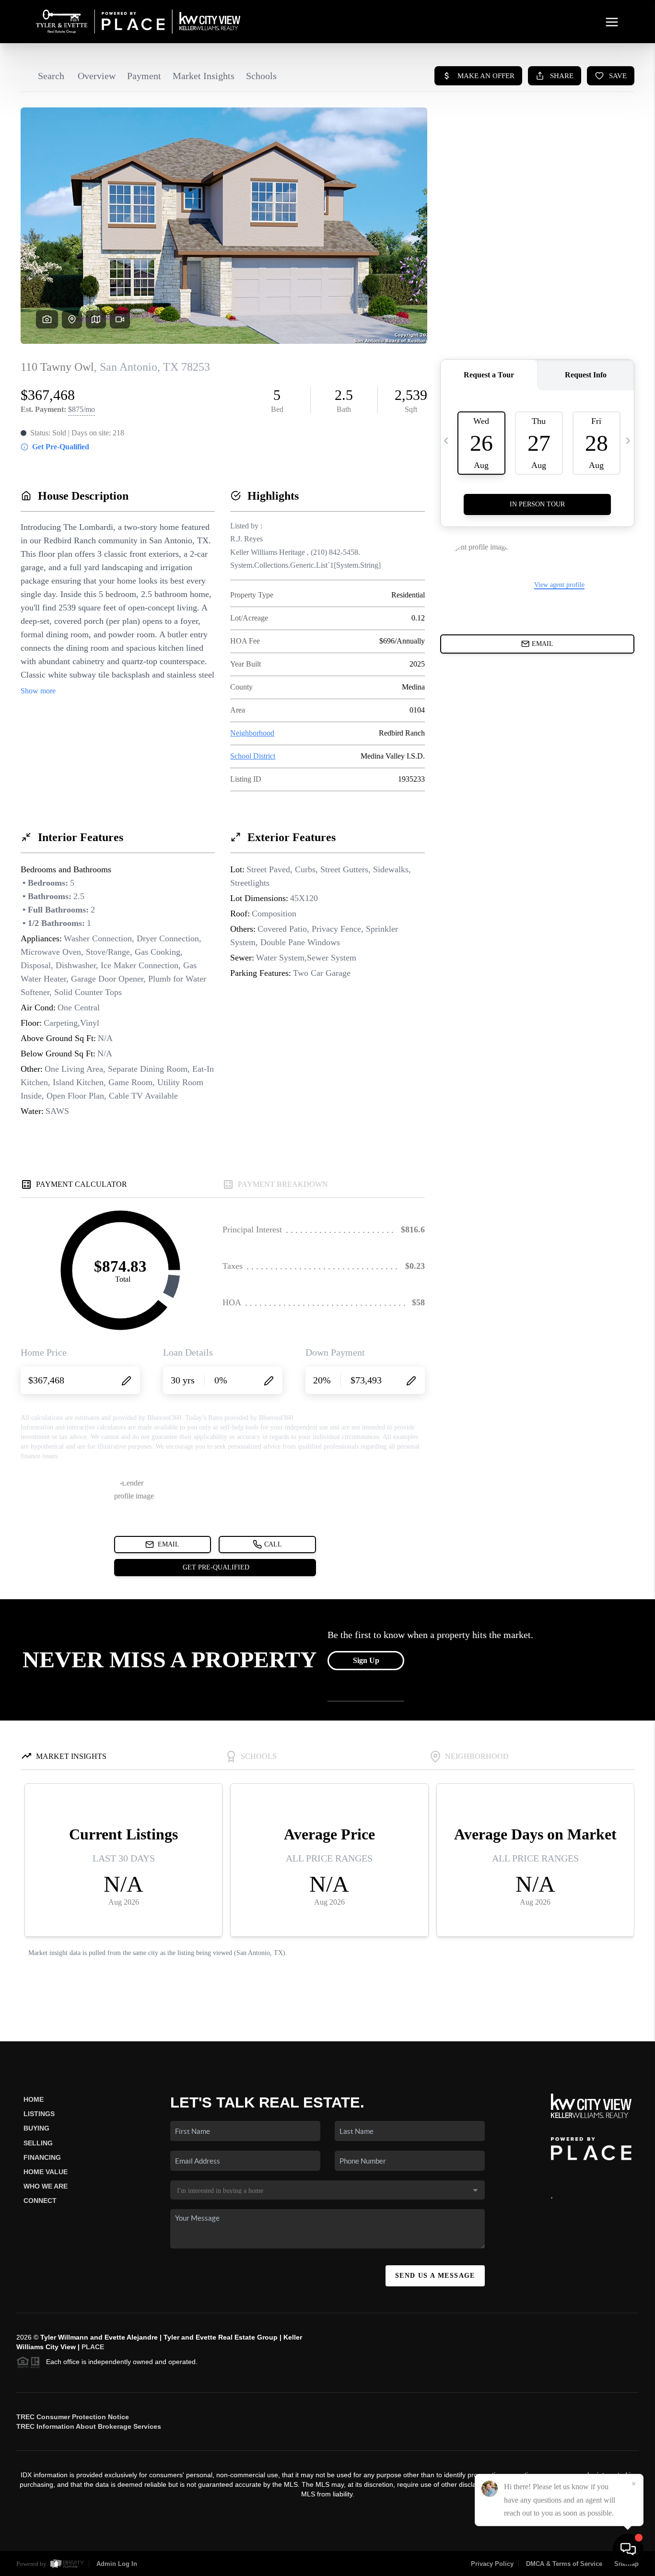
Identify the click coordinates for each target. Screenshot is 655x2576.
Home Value (46, 2172)
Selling (38, 2143)
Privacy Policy (492, 2564)
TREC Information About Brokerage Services (89, 2426)
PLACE (93, 2347)
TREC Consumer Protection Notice (73, 2417)
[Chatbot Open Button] (628, 2549)
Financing (42, 2157)
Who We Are (46, 2186)
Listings (39, 2114)
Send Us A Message (435, 2276)
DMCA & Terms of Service (564, 2564)
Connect (40, 2201)
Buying (36, 2128)
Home (34, 2099)
